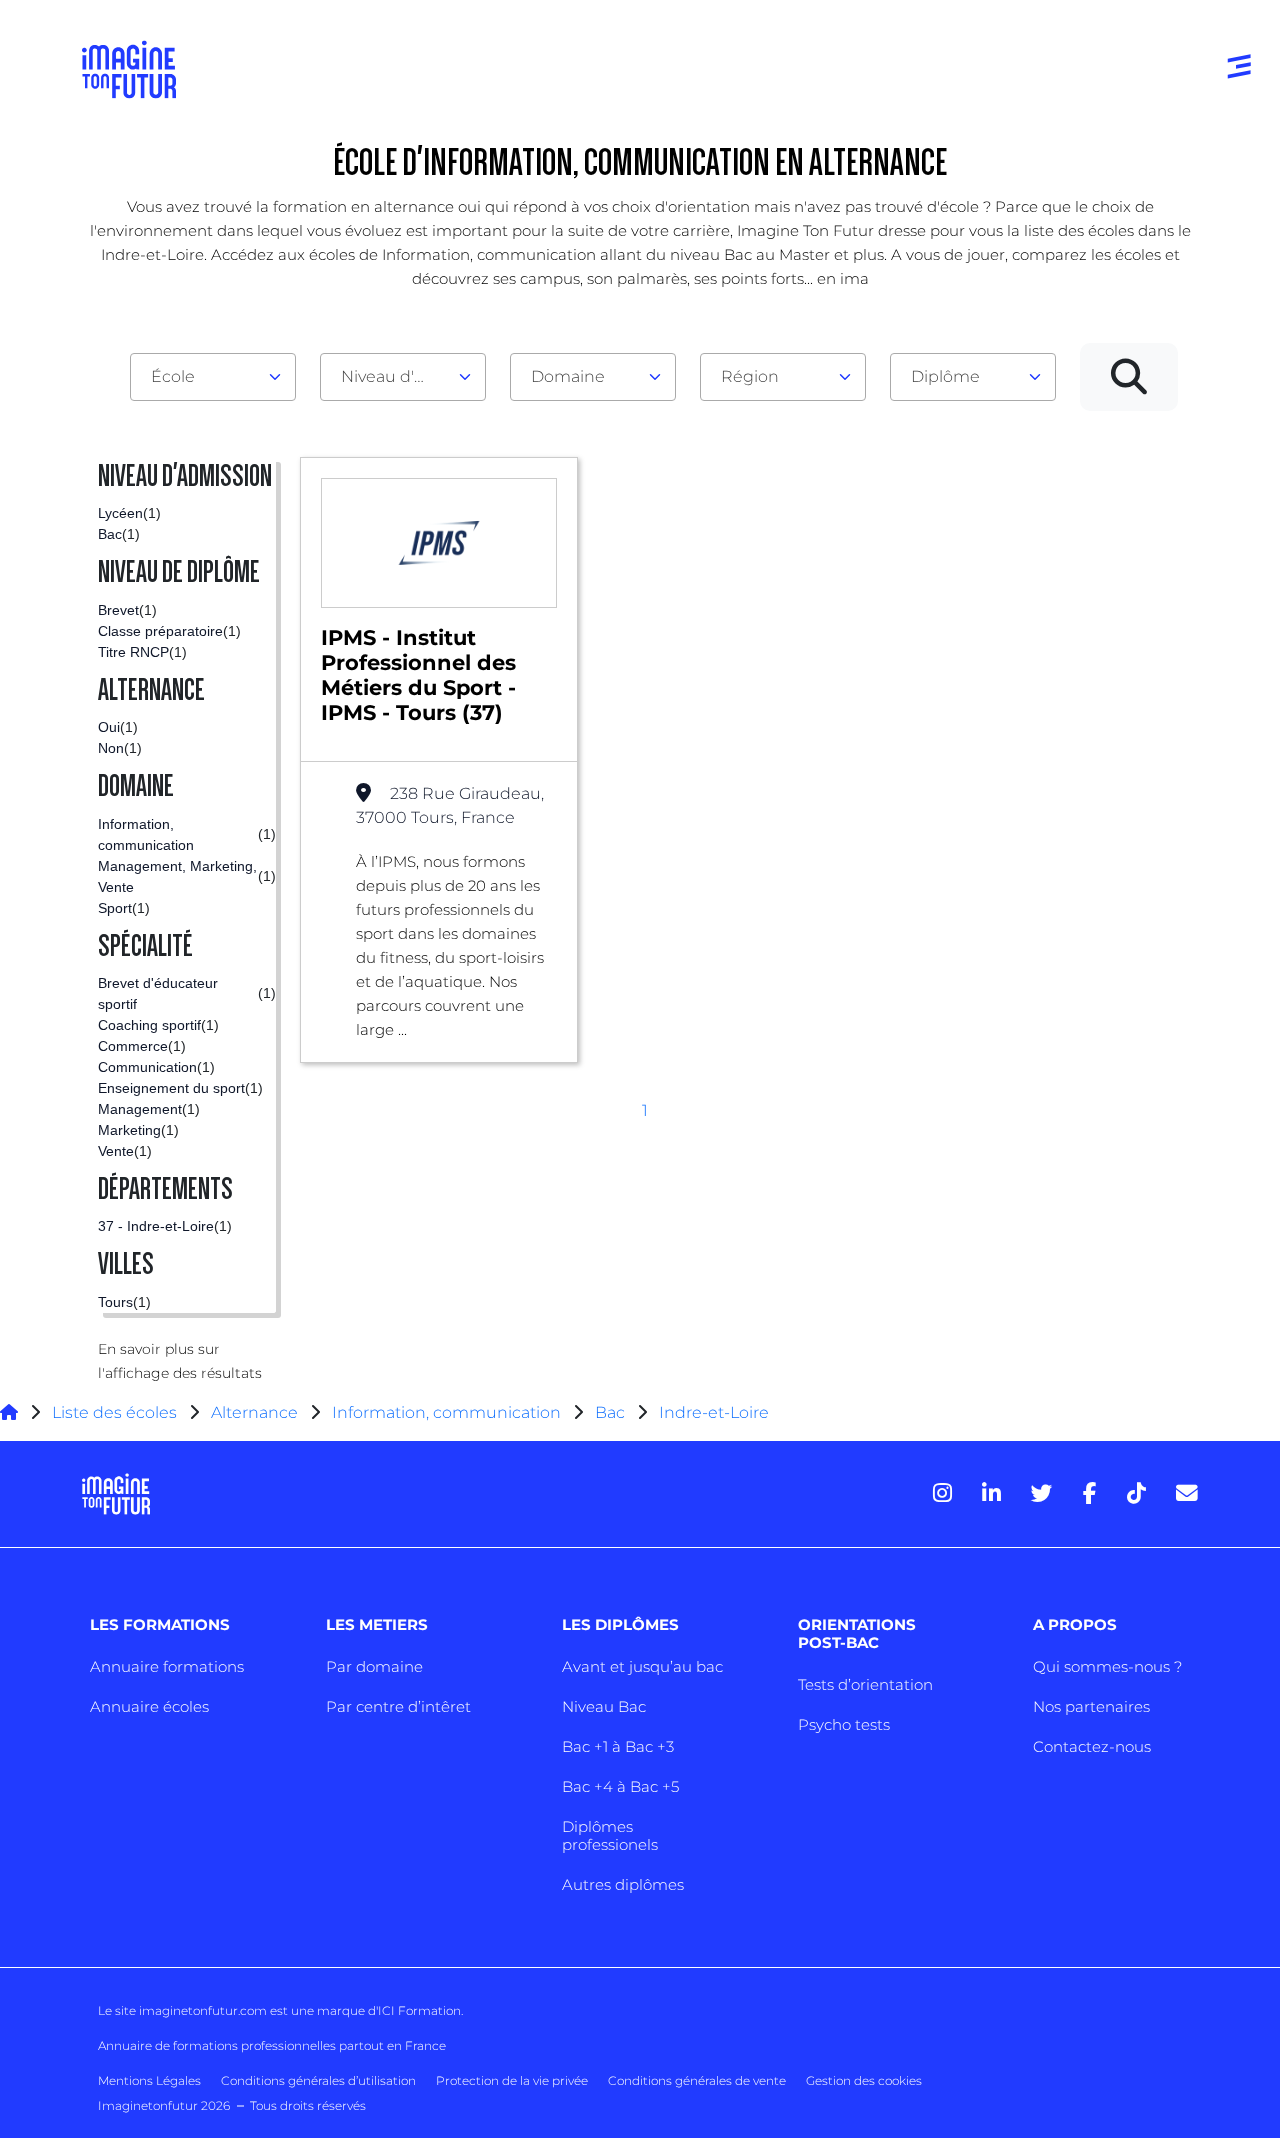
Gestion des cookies (864, 2080)
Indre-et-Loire (714, 1412)
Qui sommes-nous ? (1107, 1666)
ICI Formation (419, 2010)
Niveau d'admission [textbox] (395, 376)
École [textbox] (173, 376)
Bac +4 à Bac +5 (620, 1786)
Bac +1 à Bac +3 (618, 1746)
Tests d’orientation (865, 1684)
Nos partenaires (1091, 1706)
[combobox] (213, 377)
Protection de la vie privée (512, 2080)
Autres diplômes (623, 1884)
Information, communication (446, 1412)
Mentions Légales (149, 2080)
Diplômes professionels (610, 1835)
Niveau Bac (604, 1706)
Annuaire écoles (149, 1706)
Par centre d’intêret (398, 1706)
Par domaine (374, 1666)
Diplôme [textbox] (945, 376)
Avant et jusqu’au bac (642, 1666)
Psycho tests (844, 1724)
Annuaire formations (167, 1666)
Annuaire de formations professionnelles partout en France (272, 2045)
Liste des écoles (114, 1412)
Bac (610, 1412)
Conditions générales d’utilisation (318, 2080)
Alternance (254, 1412)
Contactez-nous (1092, 1746)
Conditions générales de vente (697, 2080)
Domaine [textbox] (568, 376)
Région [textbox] (750, 376)
